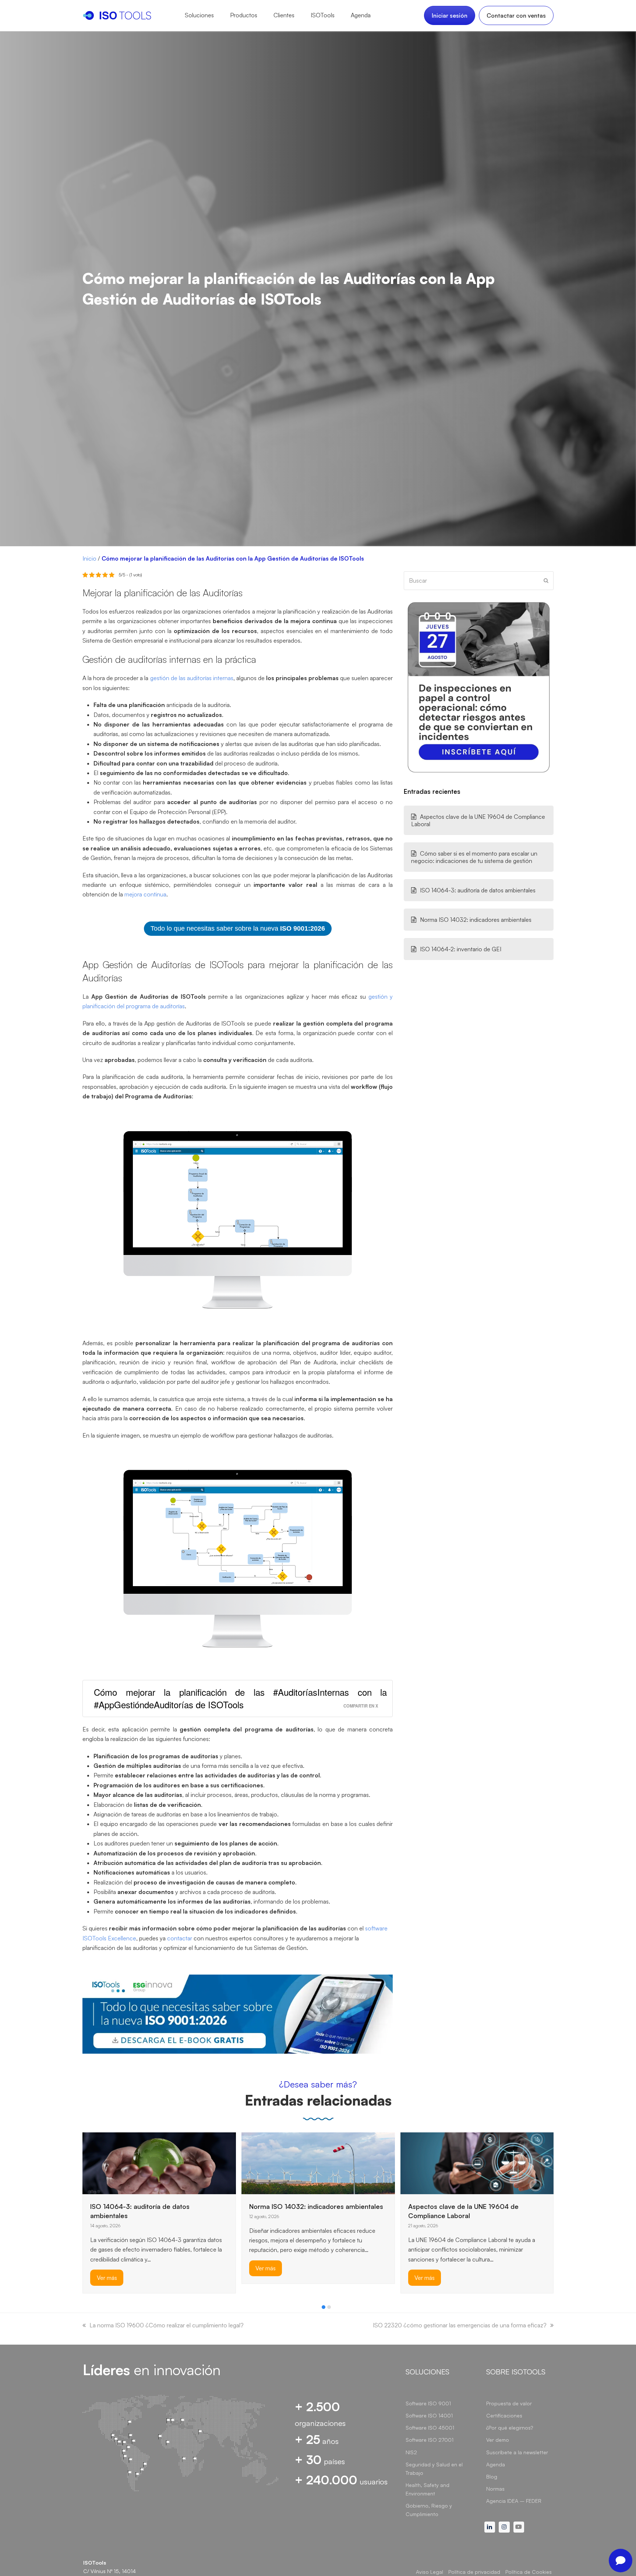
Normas (495, 2489)
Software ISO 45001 (430, 2428)
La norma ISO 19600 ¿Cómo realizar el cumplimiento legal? (167, 2325)
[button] (324, 2307)
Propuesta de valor (509, 2403)
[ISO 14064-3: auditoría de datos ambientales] (159, 2163)
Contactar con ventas (516, 15)
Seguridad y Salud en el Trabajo (434, 2469)
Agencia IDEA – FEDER (514, 2501)
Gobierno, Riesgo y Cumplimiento (429, 2510)
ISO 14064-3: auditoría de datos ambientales (478, 890)
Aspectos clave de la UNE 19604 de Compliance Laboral (478, 820)
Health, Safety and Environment (427, 2489)
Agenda (496, 2464)
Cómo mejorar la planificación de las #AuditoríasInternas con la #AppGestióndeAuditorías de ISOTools (240, 1698)
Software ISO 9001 (428, 2403)
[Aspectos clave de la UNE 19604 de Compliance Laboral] (477, 2163)
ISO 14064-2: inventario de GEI (461, 949)
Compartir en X (361, 1706)
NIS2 (411, 2452)
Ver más (107, 2278)
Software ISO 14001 (429, 2415)
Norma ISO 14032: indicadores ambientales (476, 920)
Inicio (89, 558)
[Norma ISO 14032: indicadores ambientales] (318, 2163)
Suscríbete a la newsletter (517, 2452)
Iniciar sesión (450, 15)
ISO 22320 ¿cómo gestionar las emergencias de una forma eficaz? (460, 2325)
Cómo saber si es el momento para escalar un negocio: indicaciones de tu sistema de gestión (474, 857)
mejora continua (145, 894)
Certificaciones (504, 2415)
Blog (492, 2476)
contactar (180, 1938)
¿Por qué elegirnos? (510, 2428)
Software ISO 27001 (430, 2440)
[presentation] (86, 2309)
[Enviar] (546, 580)
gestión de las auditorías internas (192, 678)
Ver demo (498, 2440)
